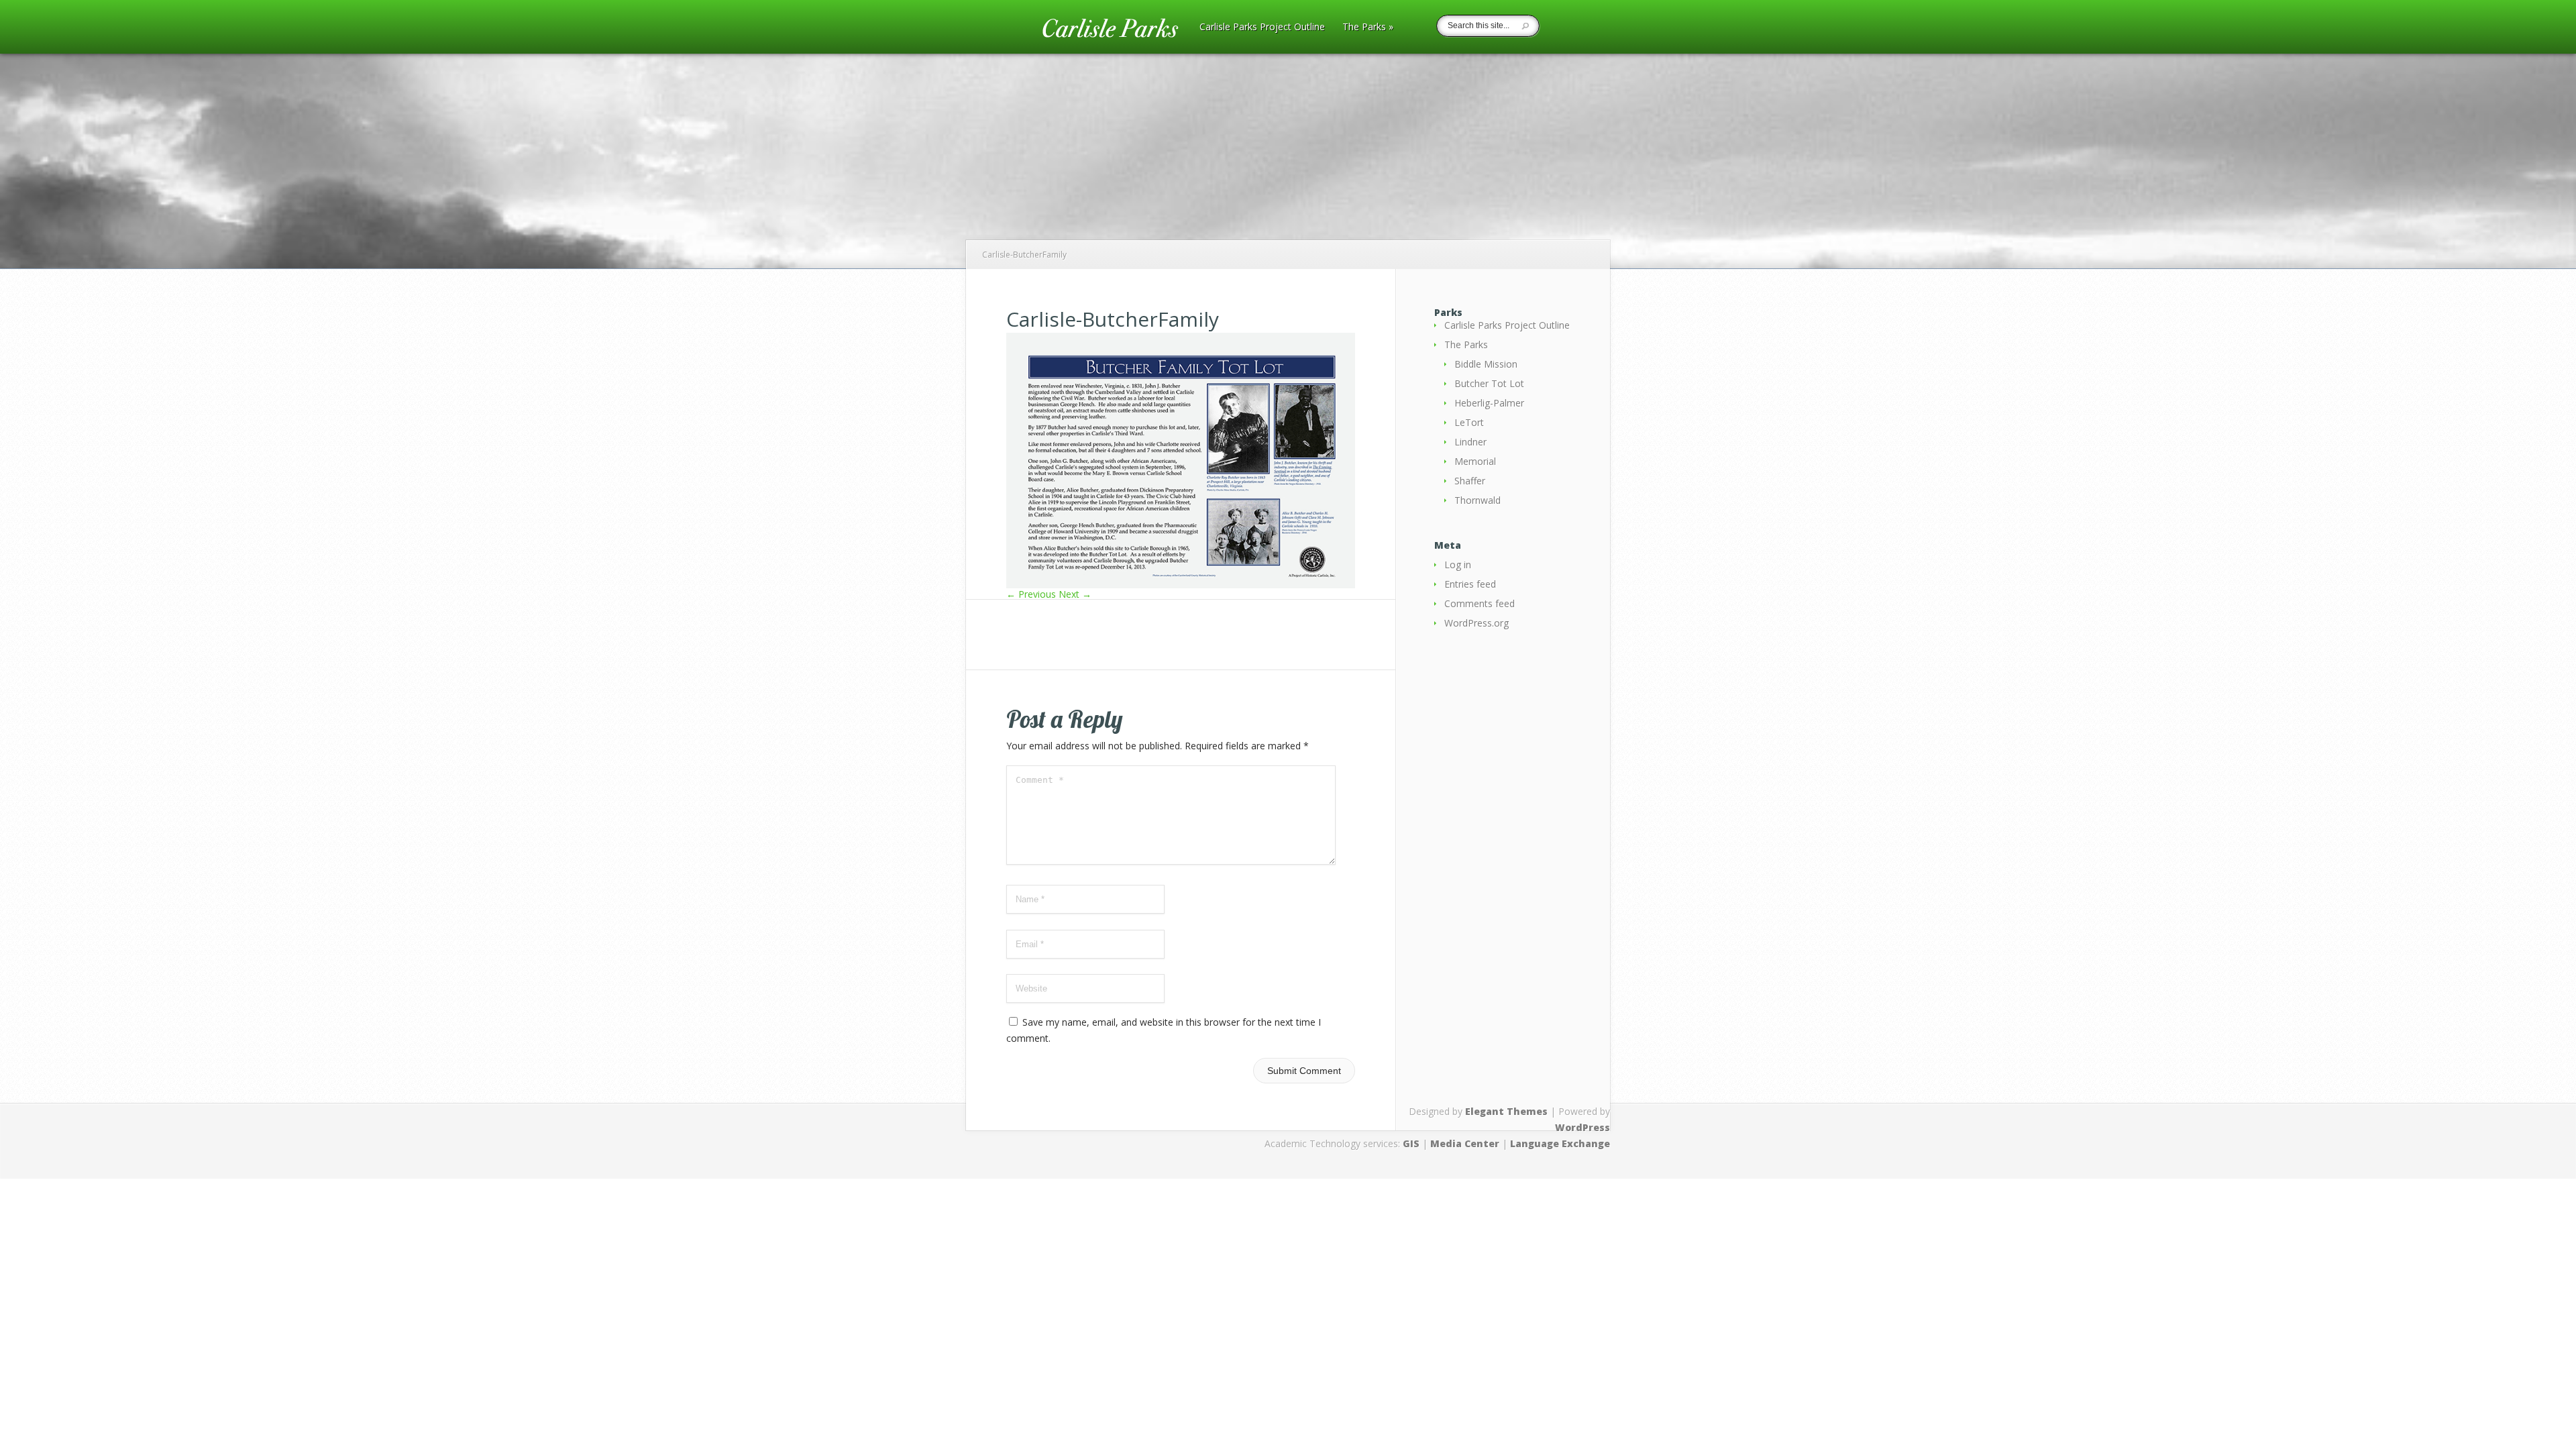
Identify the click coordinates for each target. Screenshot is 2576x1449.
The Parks (1368, 28)
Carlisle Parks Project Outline (1262, 28)
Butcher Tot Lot (1489, 383)
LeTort (1469, 422)
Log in (1458, 565)
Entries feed (1470, 584)
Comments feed (1480, 603)
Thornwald (1478, 500)
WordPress (1582, 1127)
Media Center (1465, 1143)
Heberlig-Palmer (1489, 403)
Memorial (1475, 461)
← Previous (1031, 594)
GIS (1411, 1143)
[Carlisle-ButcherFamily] (1181, 585)
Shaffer (1470, 481)
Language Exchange (1560, 1143)
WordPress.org (1477, 623)
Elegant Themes (1506, 1111)
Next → (1075, 594)
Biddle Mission (1486, 364)
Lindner (1470, 442)
